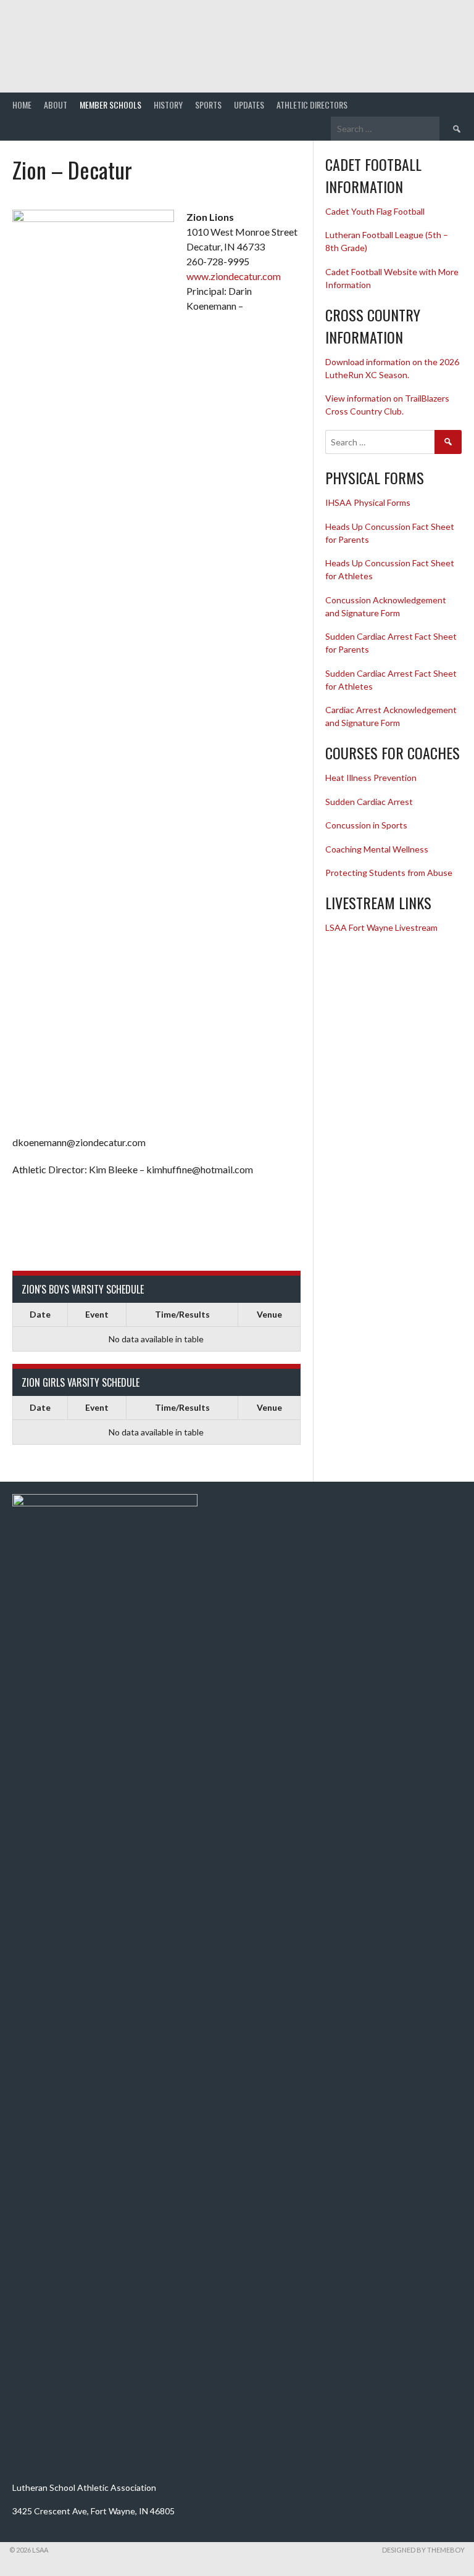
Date (40, 1314)
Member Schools (110, 105)
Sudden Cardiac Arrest (369, 802)
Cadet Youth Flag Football (376, 211)
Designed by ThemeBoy (423, 2550)
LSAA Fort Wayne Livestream (381, 927)
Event (97, 1314)
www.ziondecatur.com (234, 276)
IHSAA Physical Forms (368, 502)
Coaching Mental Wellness (377, 849)
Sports (208, 105)
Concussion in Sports (366, 825)
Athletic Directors (312, 105)
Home (22, 105)
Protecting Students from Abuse (389, 873)
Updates (249, 105)
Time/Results (182, 1314)
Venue (269, 1314)
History (168, 105)
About (56, 105)
